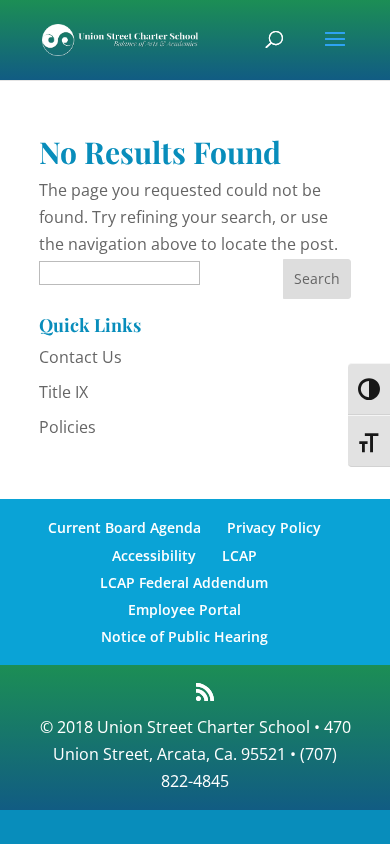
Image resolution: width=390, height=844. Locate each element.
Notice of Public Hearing (184, 636)
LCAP (239, 555)
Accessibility (154, 555)
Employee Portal (184, 609)
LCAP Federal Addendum (184, 582)
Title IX (63, 392)
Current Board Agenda (124, 527)
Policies (67, 427)
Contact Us (80, 357)
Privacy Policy (274, 527)
